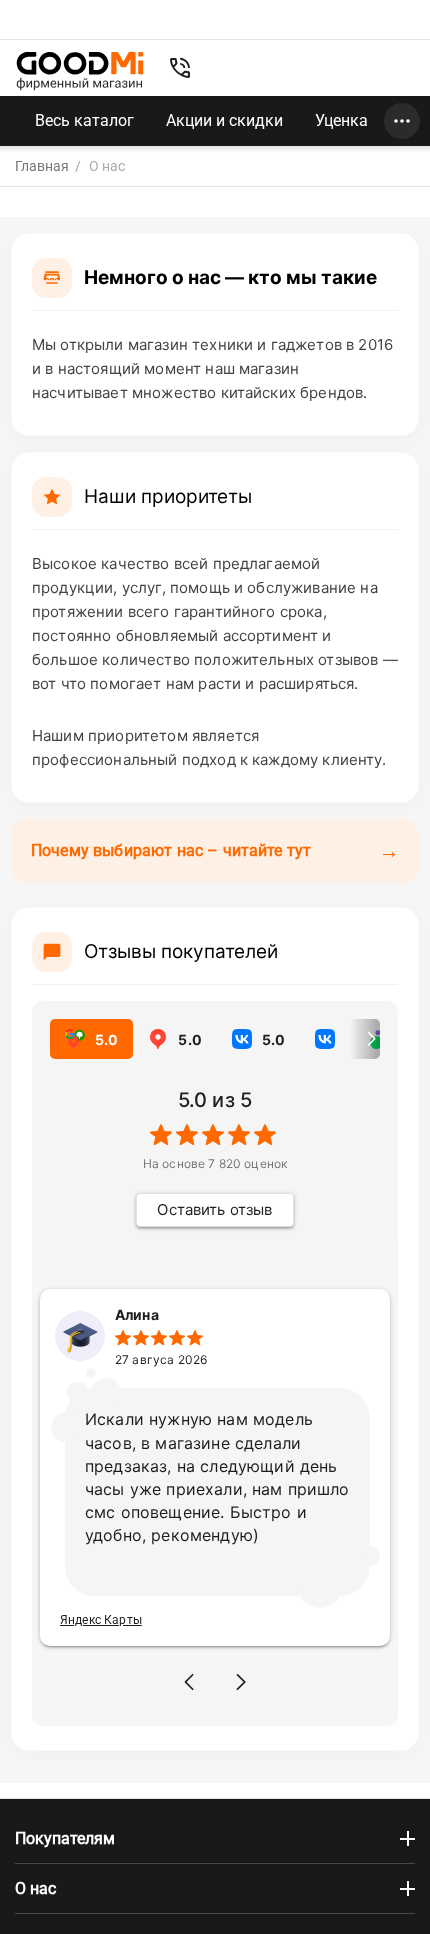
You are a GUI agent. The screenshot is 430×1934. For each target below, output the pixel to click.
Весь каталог (84, 120)
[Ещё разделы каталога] (402, 121)
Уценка (341, 120)
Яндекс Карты (101, 1620)
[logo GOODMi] (80, 70)
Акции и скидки (224, 120)
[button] (189, 1682)
